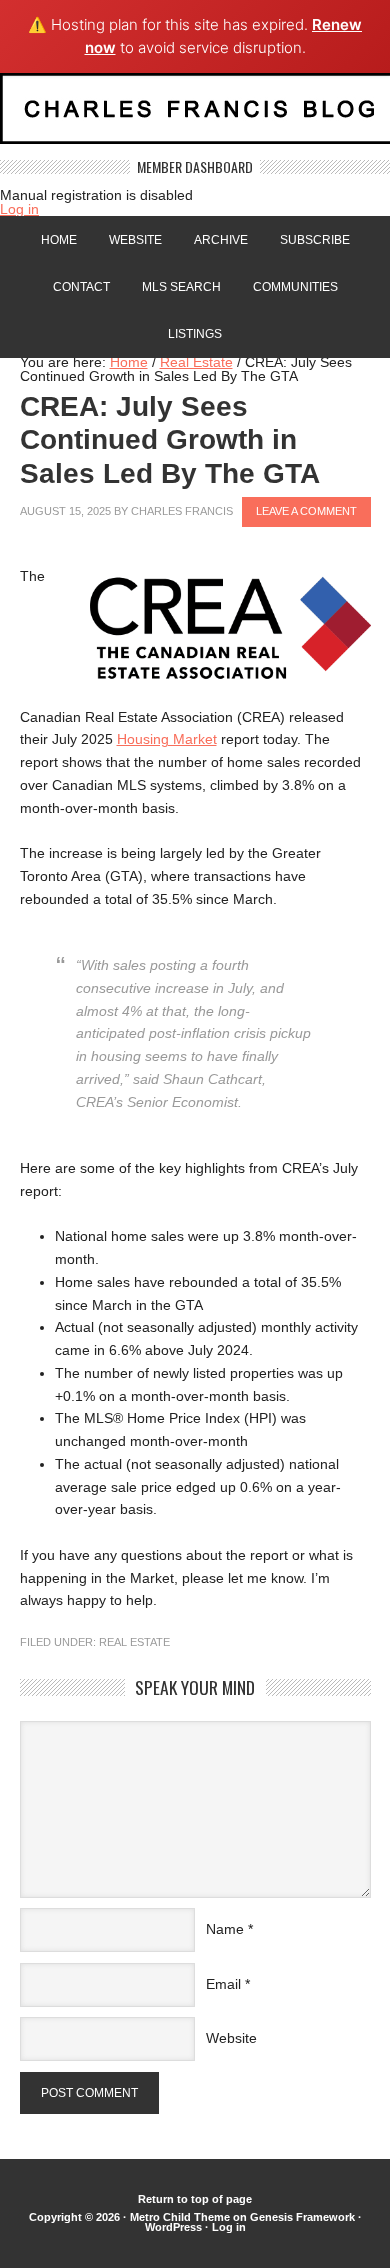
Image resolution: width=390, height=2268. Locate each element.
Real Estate (134, 1642)
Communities (295, 287)
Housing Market (167, 739)
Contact (81, 287)
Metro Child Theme (180, 2217)
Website (135, 240)
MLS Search (181, 287)
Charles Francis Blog (195, 116)
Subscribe (315, 240)
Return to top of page (195, 2199)
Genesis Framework (302, 2217)
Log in (19, 209)
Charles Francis (182, 511)
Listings (195, 334)
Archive (221, 240)
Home (59, 240)
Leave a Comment (306, 511)
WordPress (173, 2227)
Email (223, 1984)
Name (225, 1929)
